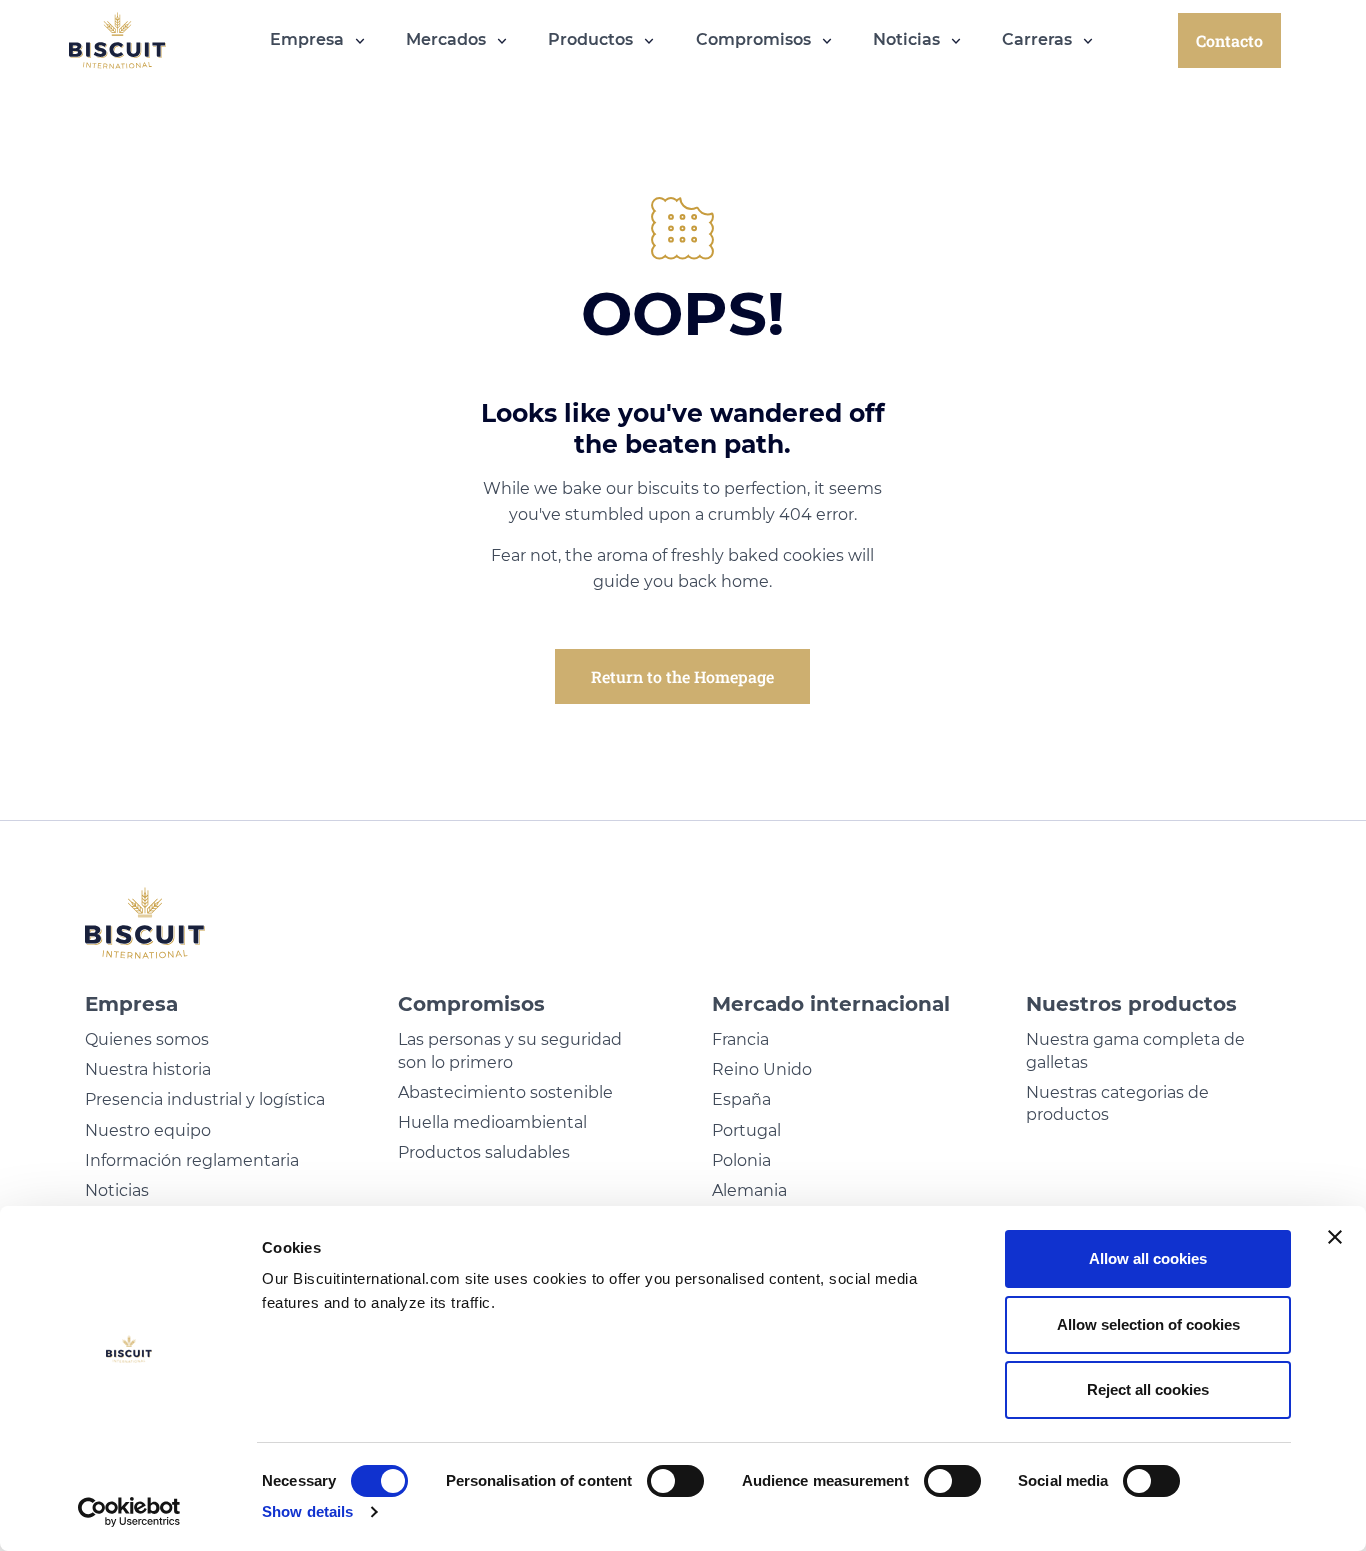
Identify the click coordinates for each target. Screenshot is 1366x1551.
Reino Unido (762, 1069)
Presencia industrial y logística (205, 1099)
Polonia (741, 1160)
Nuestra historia (148, 1069)
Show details (307, 1511)
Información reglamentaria (192, 1160)
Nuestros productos (1131, 1004)
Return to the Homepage (682, 676)
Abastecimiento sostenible (505, 1092)
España (741, 1099)
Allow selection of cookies (1148, 1324)
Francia (740, 1039)
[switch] (675, 1481)
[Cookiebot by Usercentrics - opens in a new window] (129, 1512)
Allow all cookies (1148, 1258)
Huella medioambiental (492, 1122)
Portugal (746, 1130)
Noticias (117, 1190)
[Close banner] (1335, 1237)
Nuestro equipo (148, 1130)
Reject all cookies (1148, 1389)
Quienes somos (147, 1039)
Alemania (749, 1190)
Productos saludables (484, 1152)
